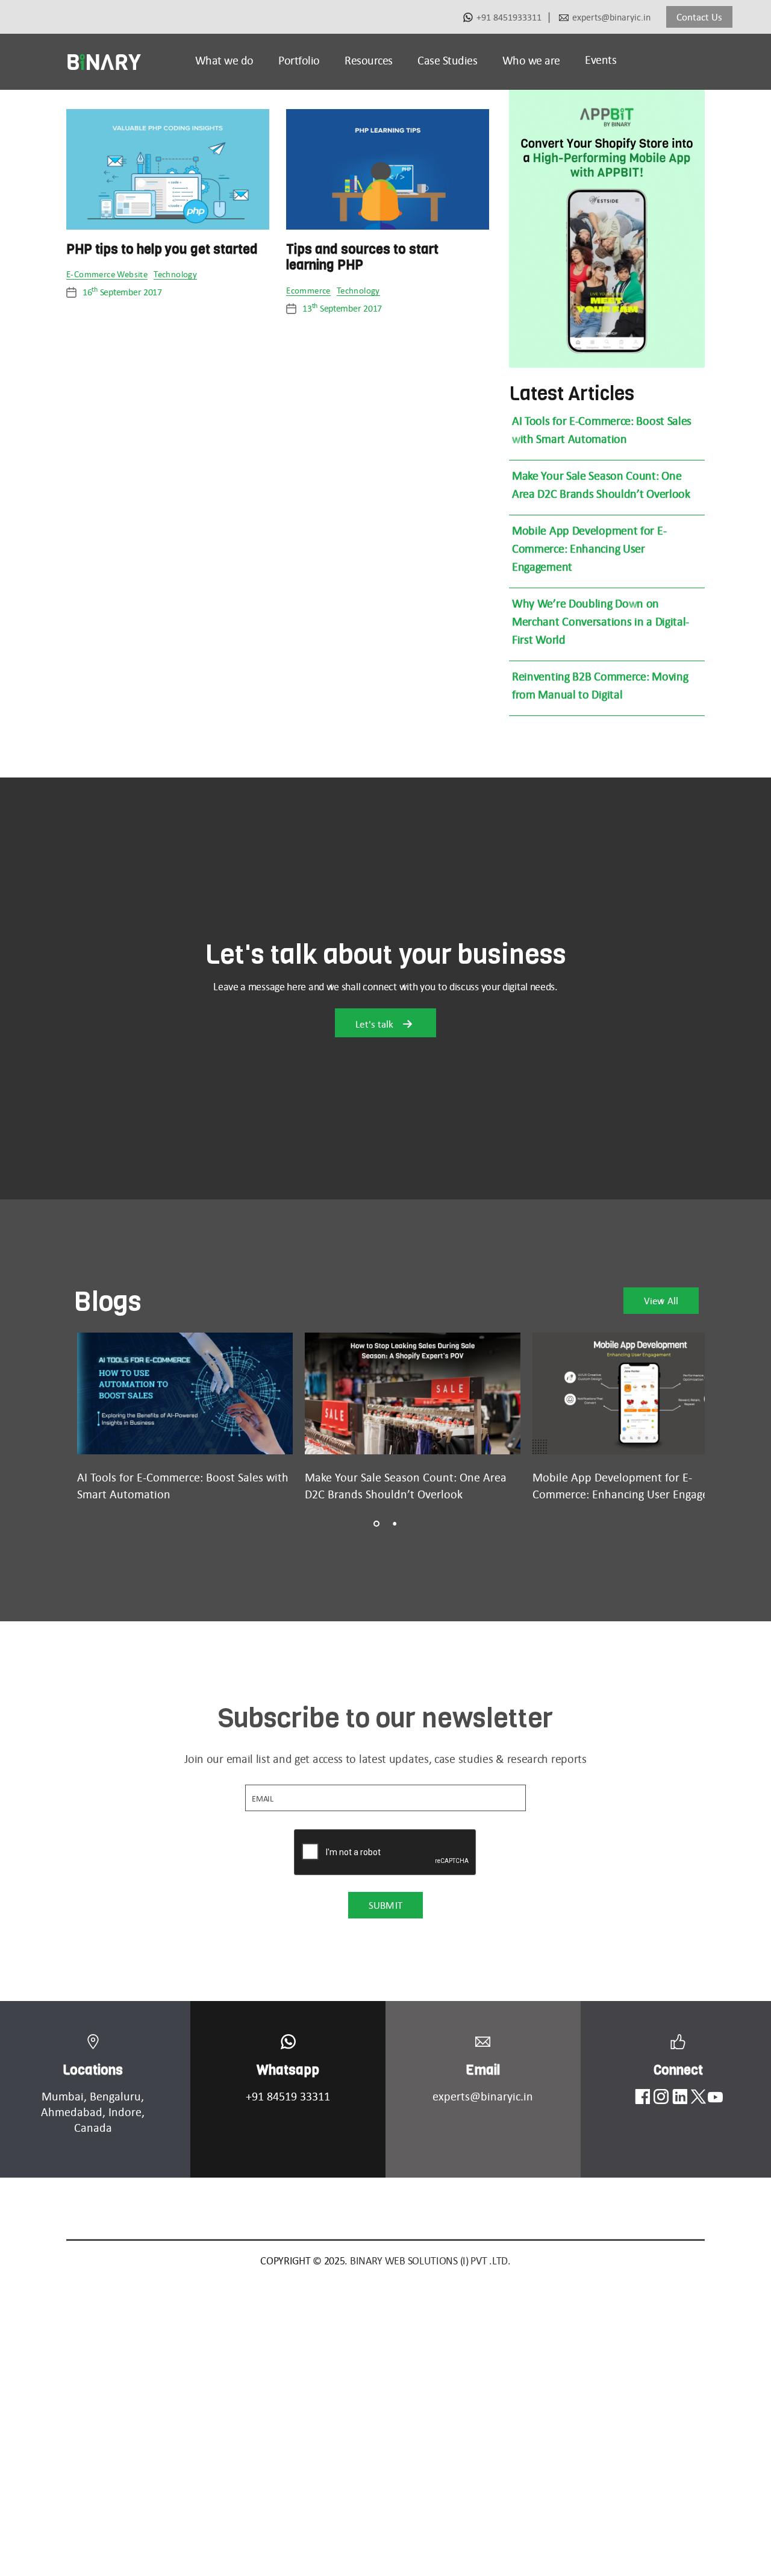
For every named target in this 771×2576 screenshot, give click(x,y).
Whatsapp (288, 2070)
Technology (175, 275)
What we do (224, 60)
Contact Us (699, 17)
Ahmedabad (72, 2112)
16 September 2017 (122, 292)
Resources (369, 60)
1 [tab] (376, 1524)
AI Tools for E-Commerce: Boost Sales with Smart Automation (602, 430)
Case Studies (447, 60)
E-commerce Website (107, 275)
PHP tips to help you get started (162, 249)
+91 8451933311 (509, 17)
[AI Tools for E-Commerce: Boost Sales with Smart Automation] (185, 1393)
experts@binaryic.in (611, 17)
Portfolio (299, 60)
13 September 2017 (342, 308)
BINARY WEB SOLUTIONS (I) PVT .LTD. (430, 2261)
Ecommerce (308, 291)
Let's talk (376, 1024)
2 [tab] (395, 1524)
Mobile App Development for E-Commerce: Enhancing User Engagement (589, 548)
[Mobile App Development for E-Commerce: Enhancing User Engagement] (640, 1393)
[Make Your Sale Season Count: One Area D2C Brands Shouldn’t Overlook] (413, 1393)
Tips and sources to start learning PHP (362, 257)
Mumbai (63, 2096)
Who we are (531, 60)
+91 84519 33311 (288, 2096)
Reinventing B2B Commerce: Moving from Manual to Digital (600, 685)
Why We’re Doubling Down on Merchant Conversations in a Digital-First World (601, 621)
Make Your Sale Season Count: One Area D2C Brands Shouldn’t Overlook (601, 485)
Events (601, 60)
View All (661, 1301)
